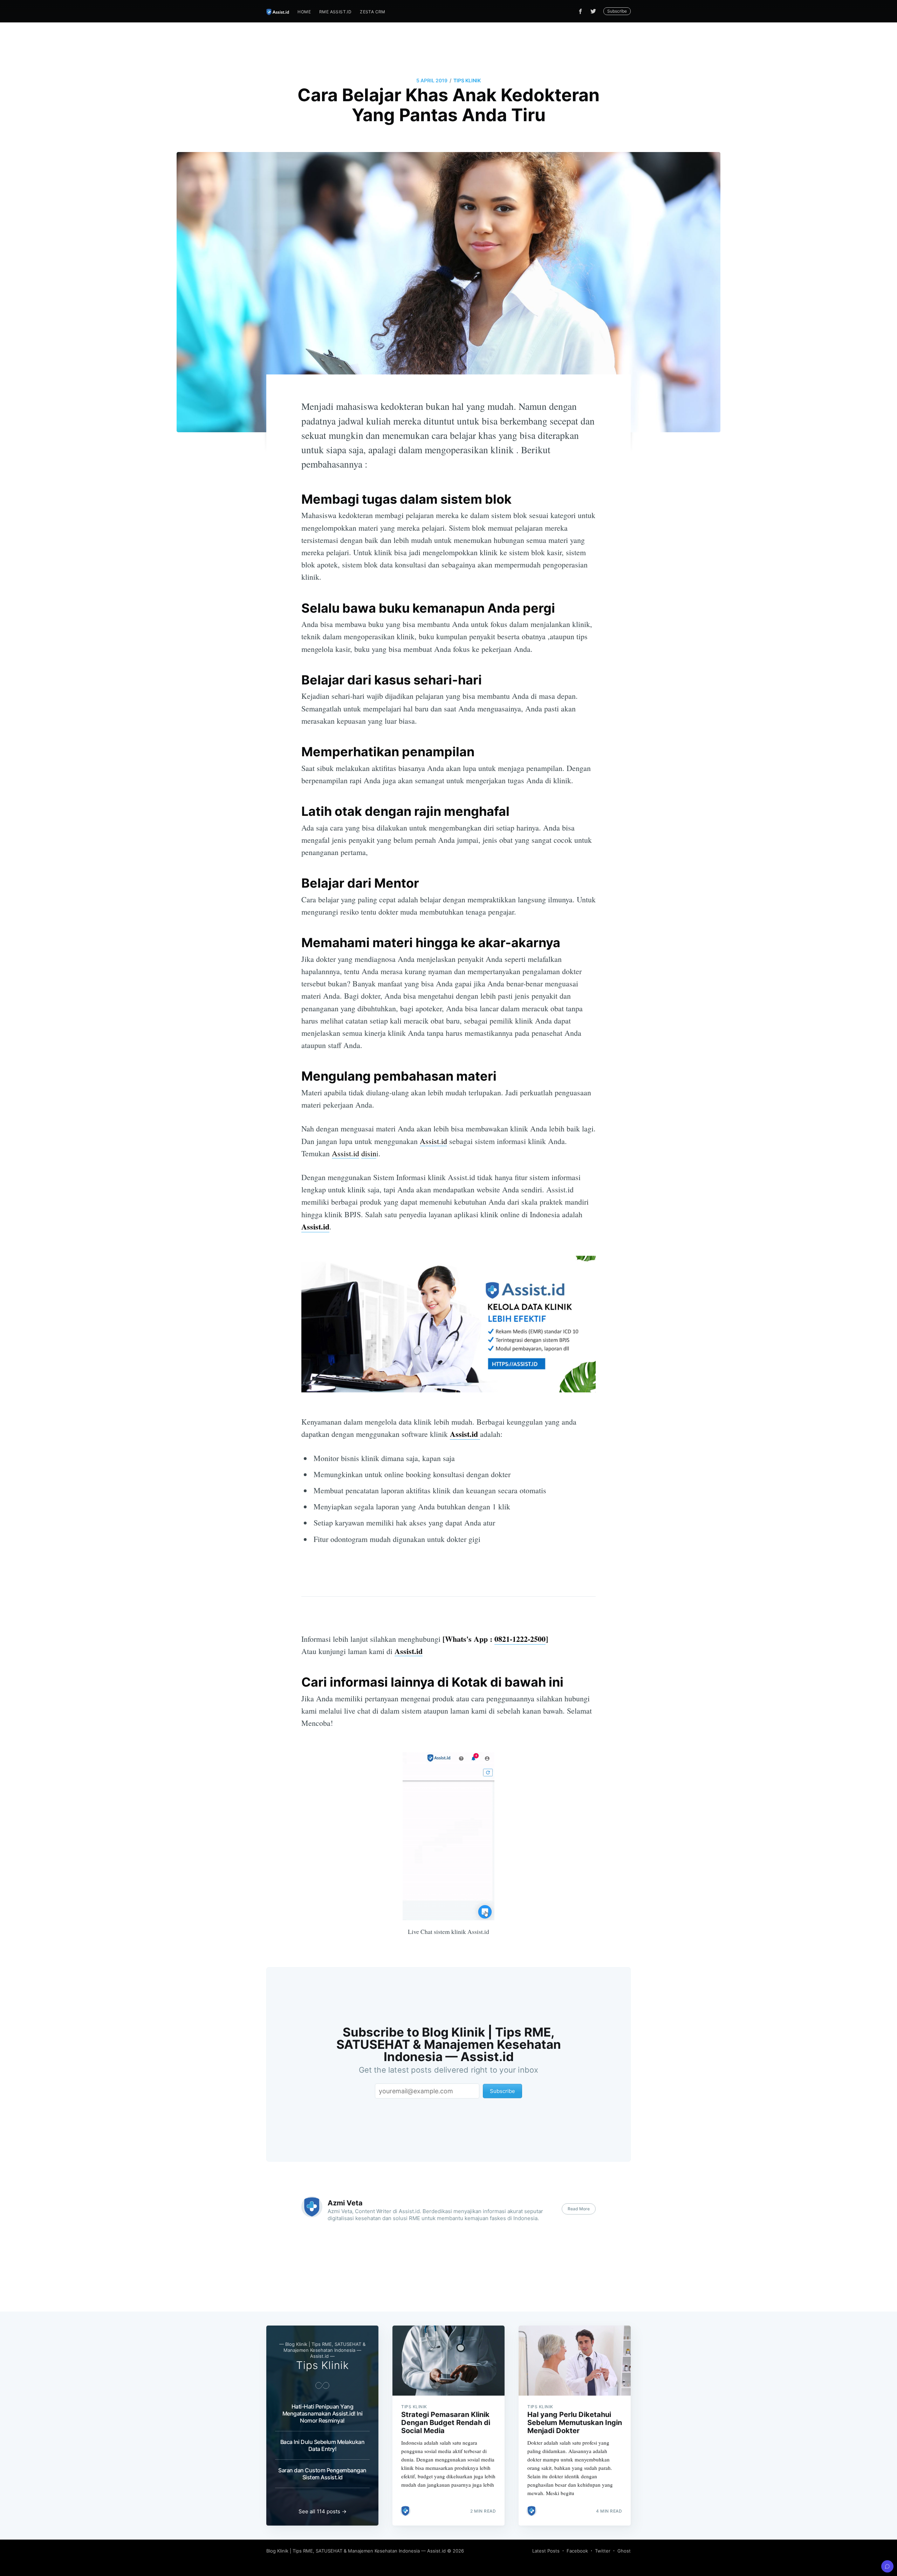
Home (304, 12)
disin (369, 1153)
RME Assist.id (335, 12)
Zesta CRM (373, 12)
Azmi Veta (345, 2203)
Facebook (577, 2551)
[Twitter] (595, 11)
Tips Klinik (467, 80)
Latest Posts (546, 2551)
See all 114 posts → (323, 2511)
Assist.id (433, 1141)
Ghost (624, 2551)
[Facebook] (580, 11)
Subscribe (617, 11)
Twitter (603, 2551)
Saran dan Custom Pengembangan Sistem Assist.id (322, 2474)
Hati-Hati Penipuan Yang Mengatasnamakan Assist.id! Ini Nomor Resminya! (323, 2413)
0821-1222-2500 (520, 1639)
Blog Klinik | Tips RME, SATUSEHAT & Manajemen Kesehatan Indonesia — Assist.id (356, 2551)
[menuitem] (304, 12)
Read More (579, 2209)
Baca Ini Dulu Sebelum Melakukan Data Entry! (323, 2445)
